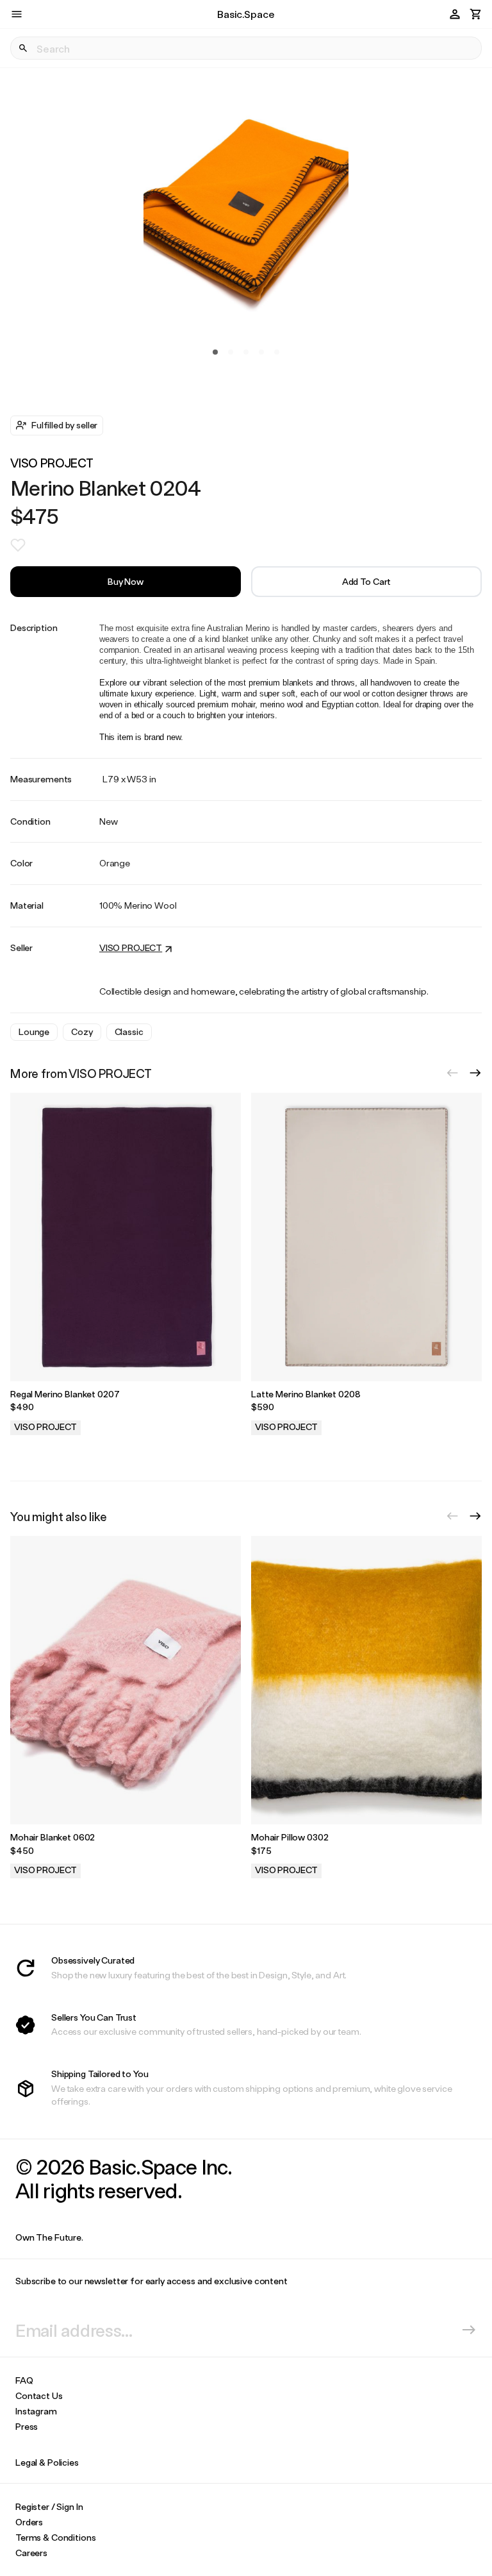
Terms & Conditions (55, 2537)
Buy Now (126, 581)
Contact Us (39, 2395)
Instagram (36, 2411)
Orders (29, 2522)
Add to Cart (366, 581)
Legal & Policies (47, 2462)
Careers (31, 2553)
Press (27, 2426)
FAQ (24, 2380)
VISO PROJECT (52, 463)
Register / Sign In (49, 2506)
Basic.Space (246, 14)
